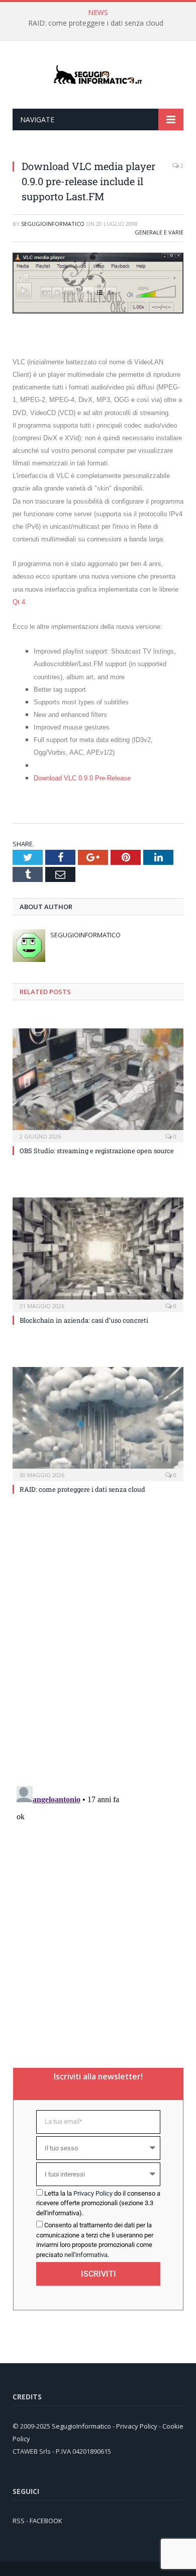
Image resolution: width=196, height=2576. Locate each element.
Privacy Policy (93, 2193)
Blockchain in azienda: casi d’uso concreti (84, 1320)
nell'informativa (86, 2255)
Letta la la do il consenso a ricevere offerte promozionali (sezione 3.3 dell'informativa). (98, 2203)
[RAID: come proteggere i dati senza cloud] (98, 1423)
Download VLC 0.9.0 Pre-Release (82, 778)
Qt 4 (19, 602)
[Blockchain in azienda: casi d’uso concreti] (98, 1253)
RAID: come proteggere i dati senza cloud (96, 23)
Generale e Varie (159, 232)
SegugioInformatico (53, 224)
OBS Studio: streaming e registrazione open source (97, 1151)
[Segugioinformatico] (98, 75)
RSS (19, 2521)
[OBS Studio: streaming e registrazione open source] (98, 1084)
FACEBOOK (46, 2521)
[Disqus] (98, 1648)
